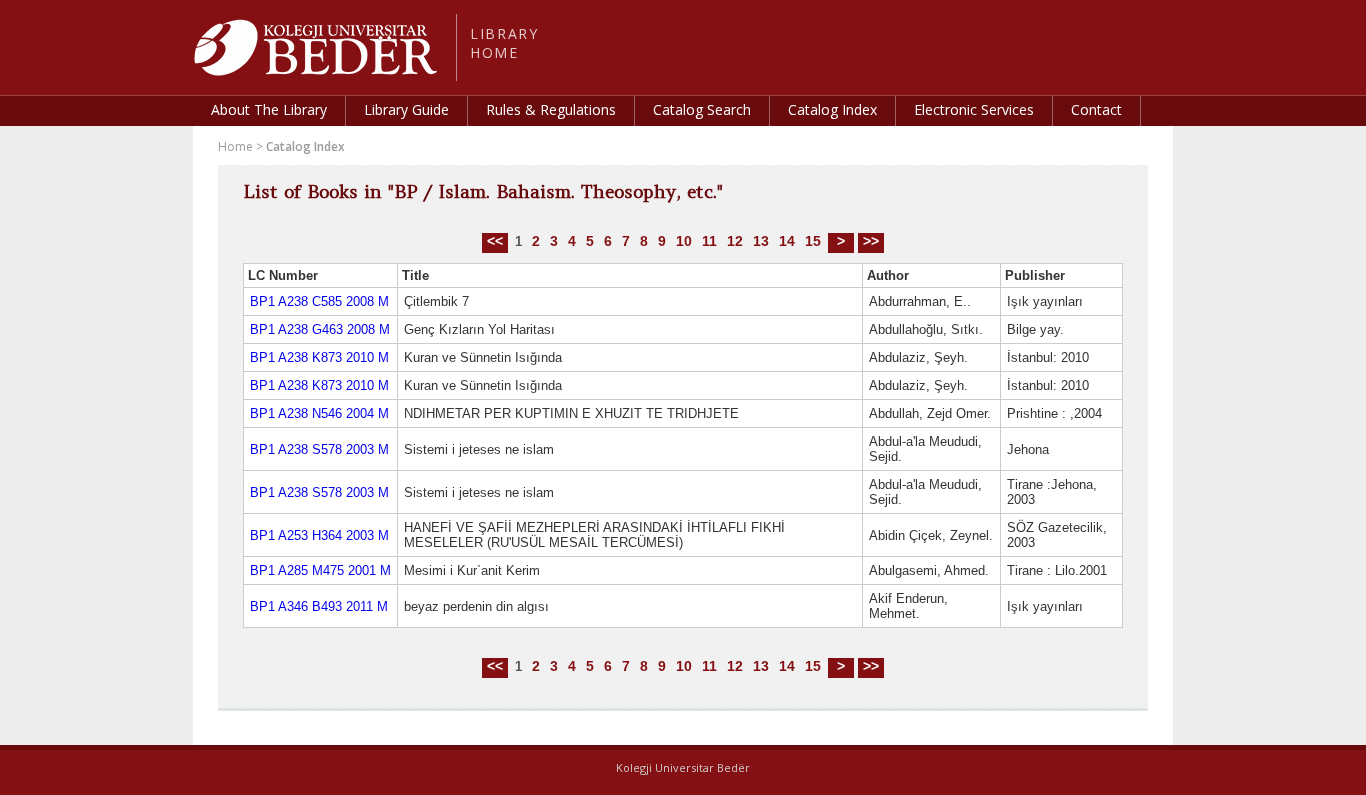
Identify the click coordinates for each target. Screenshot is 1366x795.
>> (871, 241)
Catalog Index (832, 109)
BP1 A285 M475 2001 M (320, 570)
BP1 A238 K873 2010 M (319, 357)
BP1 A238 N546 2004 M (319, 413)
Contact (1096, 109)
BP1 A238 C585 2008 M (319, 301)
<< (495, 241)
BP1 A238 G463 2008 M (320, 329)
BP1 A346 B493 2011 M (319, 606)
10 (684, 241)
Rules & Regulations (551, 109)
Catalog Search (702, 109)
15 (813, 241)
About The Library (269, 109)
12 (735, 241)
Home (235, 146)
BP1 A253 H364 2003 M (319, 535)
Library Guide (406, 109)
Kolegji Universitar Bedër (683, 767)
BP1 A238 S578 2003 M (319, 449)
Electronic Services (974, 109)
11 (709, 241)
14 (787, 241)
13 (761, 241)
